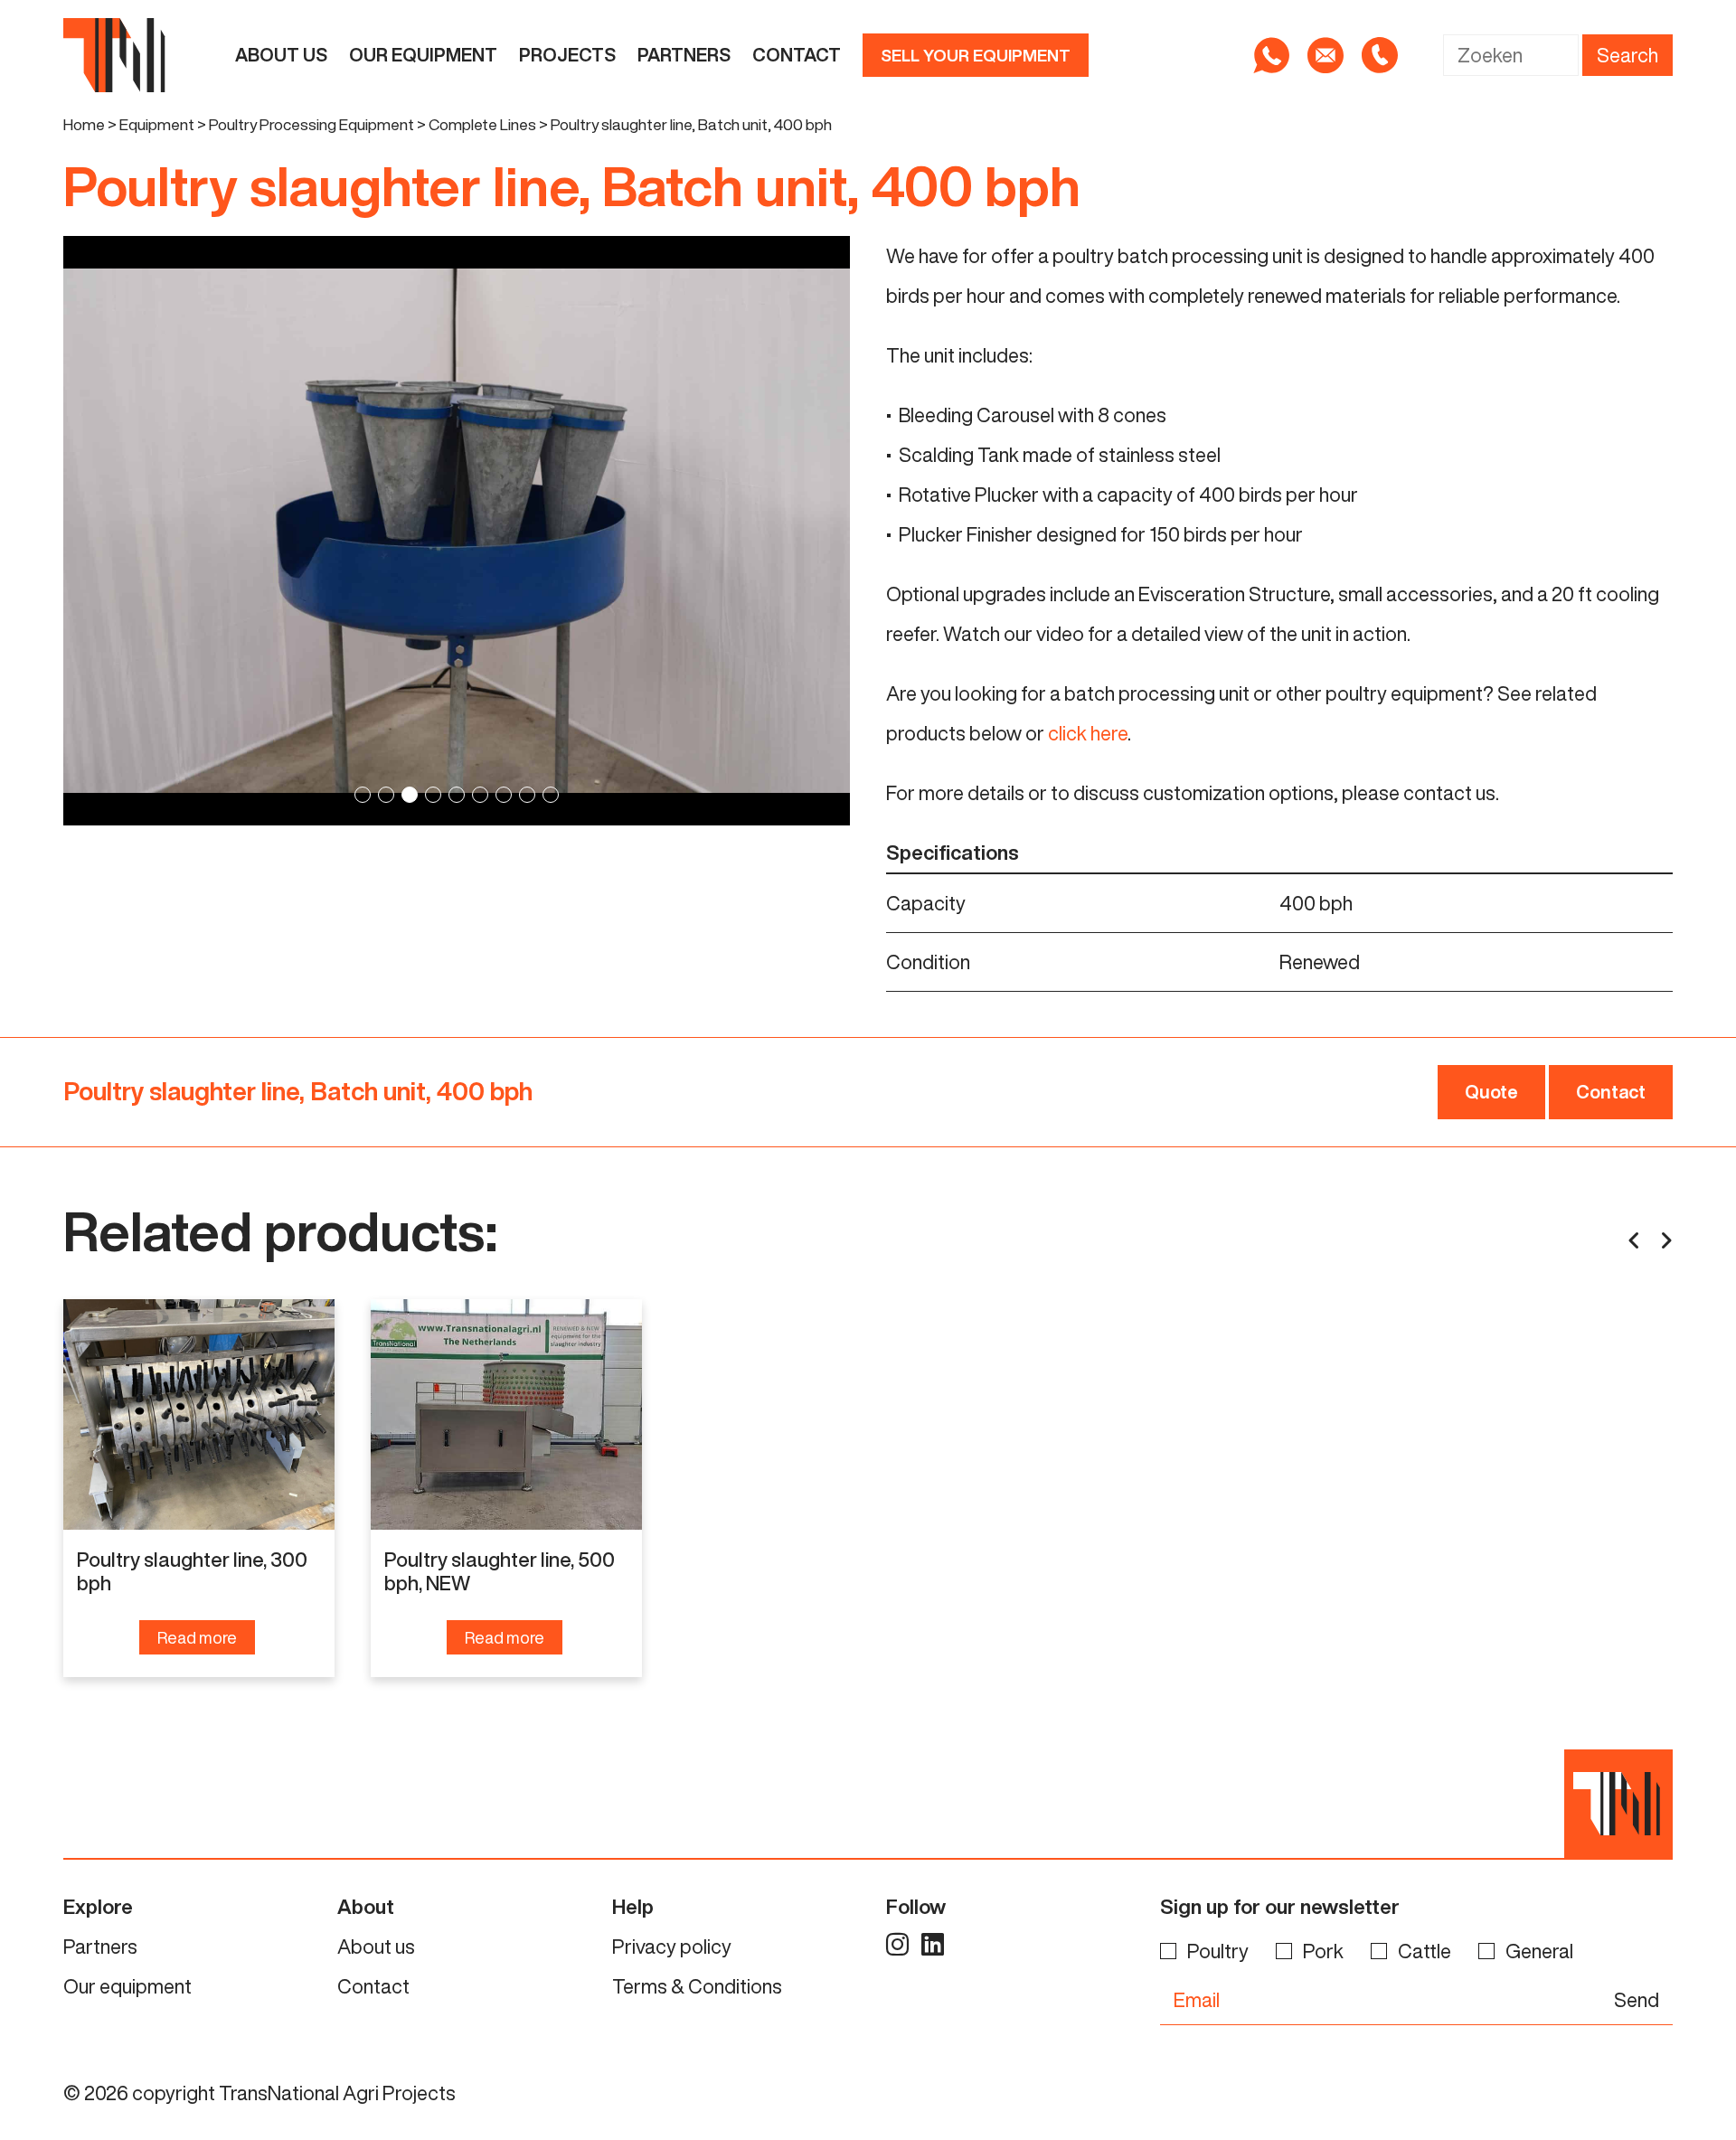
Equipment (157, 124)
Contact (797, 55)
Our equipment (423, 55)
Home (84, 124)
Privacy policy (672, 1947)
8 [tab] (527, 795)
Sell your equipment (976, 55)
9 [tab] (551, 795)
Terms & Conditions (697, 1986)
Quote (1491, 1092)
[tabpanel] (457, 531)
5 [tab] (457, 795)
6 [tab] (480, 795)
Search (1627, 55)
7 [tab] (504, 795)
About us (281, 55)
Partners (684, 55)
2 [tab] (386, 795)
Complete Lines (482, 124)
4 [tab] (433, 795)
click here (1088, 733)
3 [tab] (410, 795)
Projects (567, 55)
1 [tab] (363, 795)
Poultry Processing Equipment (311, 124)
